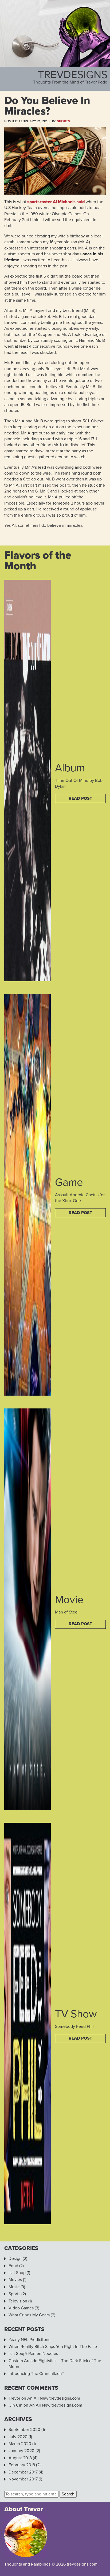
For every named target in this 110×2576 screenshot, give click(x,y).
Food (13, 2266)
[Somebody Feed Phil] (27, 2221)
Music (14, 2287)
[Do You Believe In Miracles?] (55, 192)
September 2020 (24, 2430)
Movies (15, 2280)
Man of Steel (67, 1612)
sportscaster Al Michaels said (56, 202)
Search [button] (68, 2494)
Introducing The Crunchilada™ (36, 2374)
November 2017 (23, 2479)
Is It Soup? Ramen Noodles (33, 2354)
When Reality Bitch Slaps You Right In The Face (53, 2347)
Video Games (21, 2308)
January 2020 (21, 2451)
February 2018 (22, 2465)
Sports (64, 121)
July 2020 (18, 2437)
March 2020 (20, 2444)
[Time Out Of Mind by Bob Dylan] (27, 978)
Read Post (80, 798)
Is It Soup (17, 2273)
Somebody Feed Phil (74, 2026)
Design (15, 2259)
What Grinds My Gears (29, 2315)
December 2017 (23, 2472)
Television (18, 2301)
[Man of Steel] (27, 1807)
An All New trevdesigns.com (54, 2398)
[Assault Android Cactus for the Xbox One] (27, 1393)
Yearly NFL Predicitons (29, 2340)
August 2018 (20, 2458)
